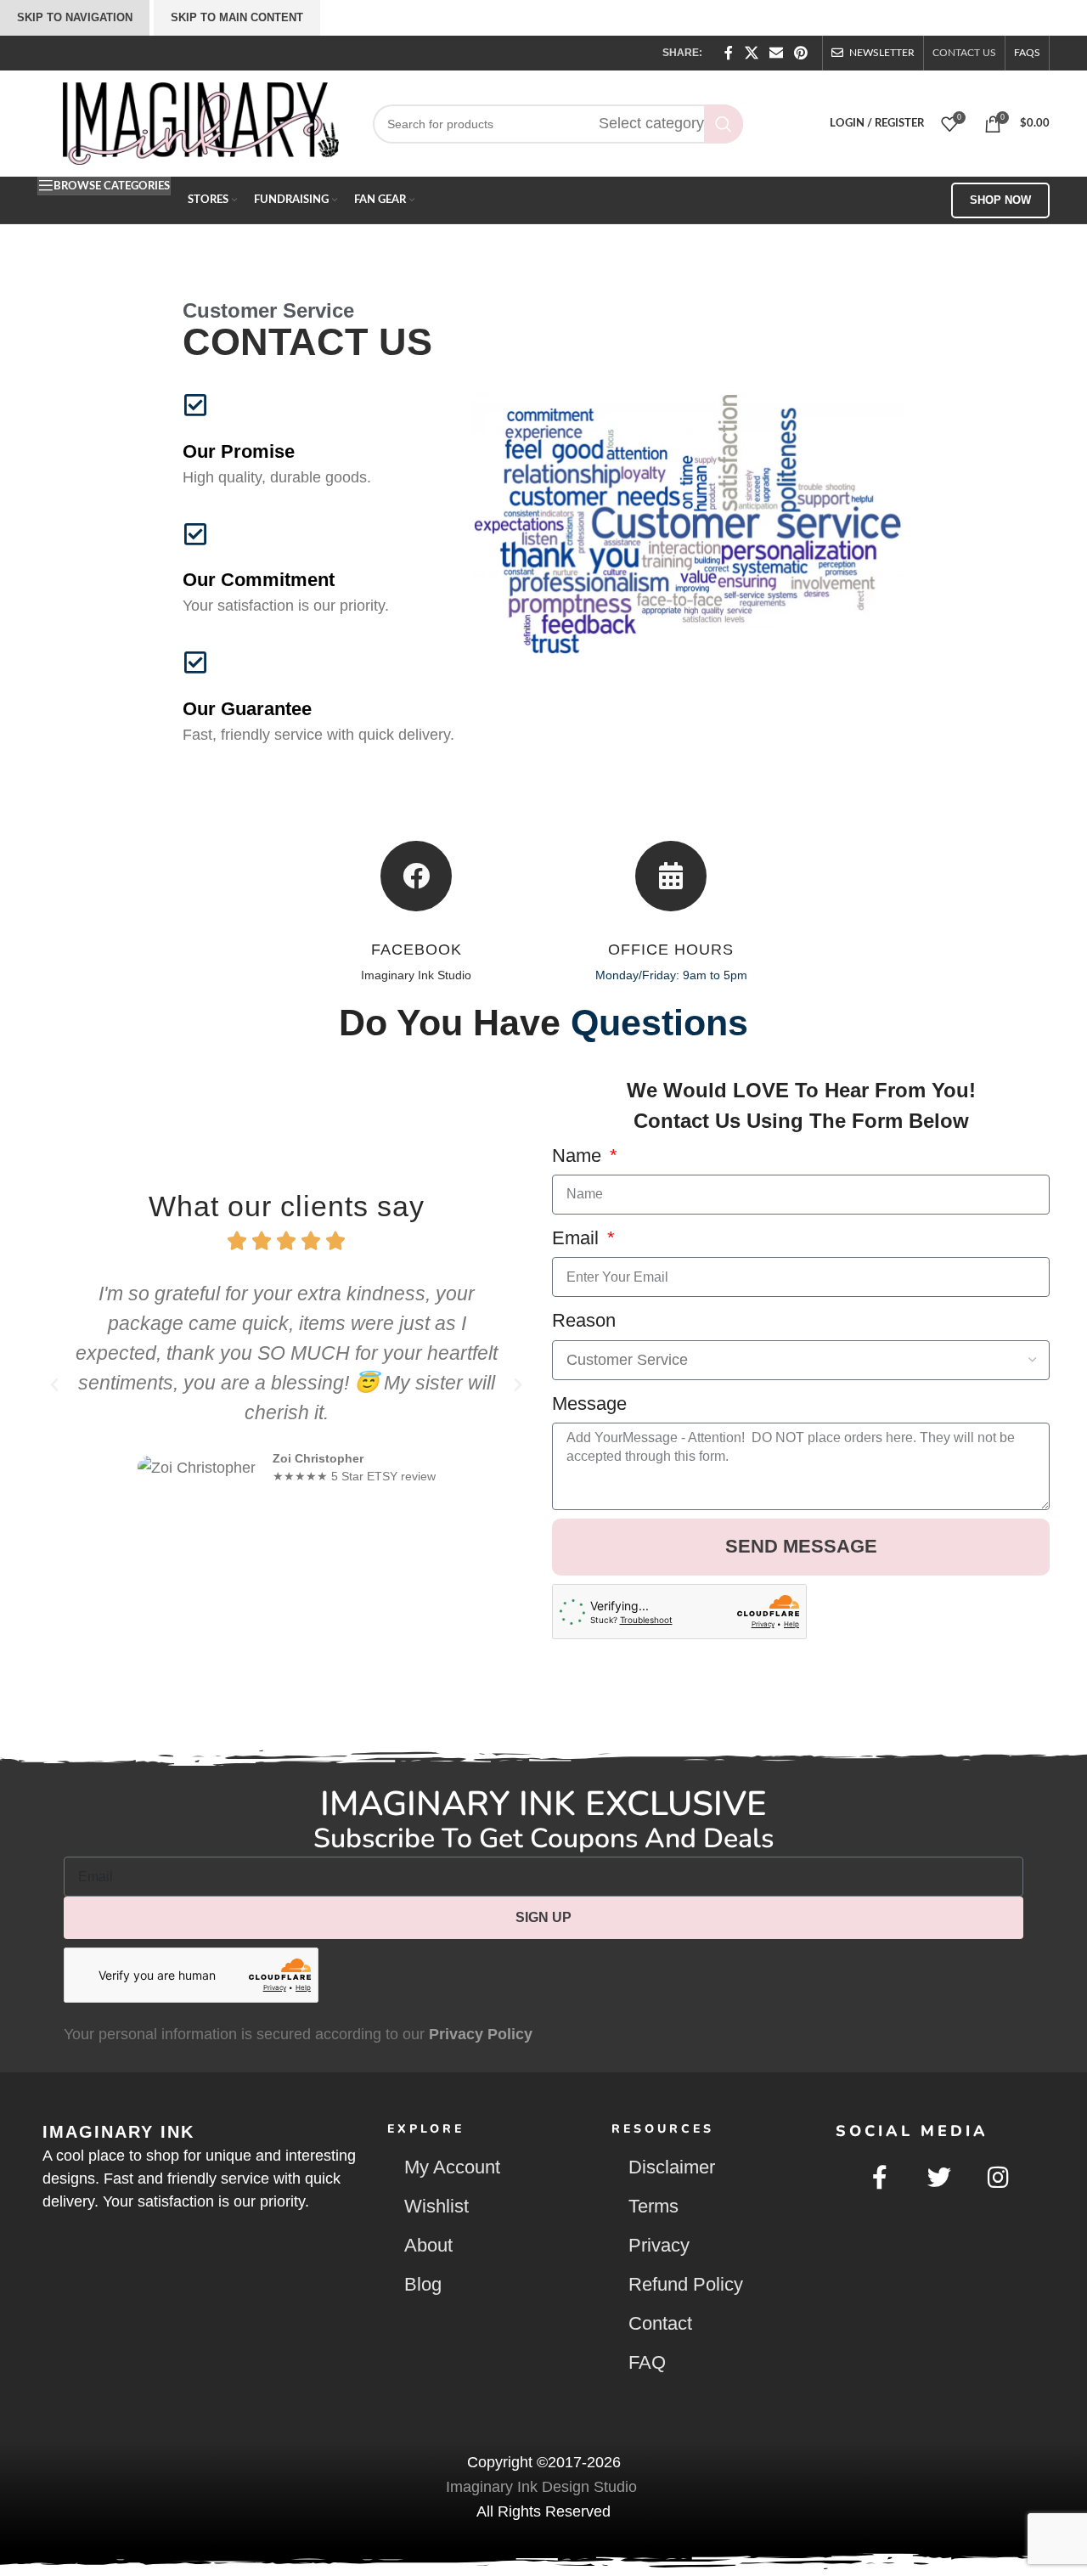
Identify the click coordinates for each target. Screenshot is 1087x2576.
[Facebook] (416, 876)
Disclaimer (672, 2167)
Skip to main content (237, 17)
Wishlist (436, 2206)
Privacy (659, 2245)
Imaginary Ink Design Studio (543, 2487)
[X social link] (751, 53)
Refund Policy (686, 2284)
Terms (653, 2206)
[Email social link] (776, 53)
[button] (54, 1385)
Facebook (417, 950)
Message (589, 1404)
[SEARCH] (724, 124)
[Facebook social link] (729, 53)
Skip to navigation (75, 17)
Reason (584, 1320)
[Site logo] (201, 122)
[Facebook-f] (881, 2178)
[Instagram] (999, 2178)
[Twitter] (939, 2178)
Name (579, 1156)
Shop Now (1000, 200)
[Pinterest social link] (801, 53)
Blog (423, 2284)
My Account (452, 2167)
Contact (660, 2323)
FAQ (647, 2362)
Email (578, 1238)
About (428, 2245)
